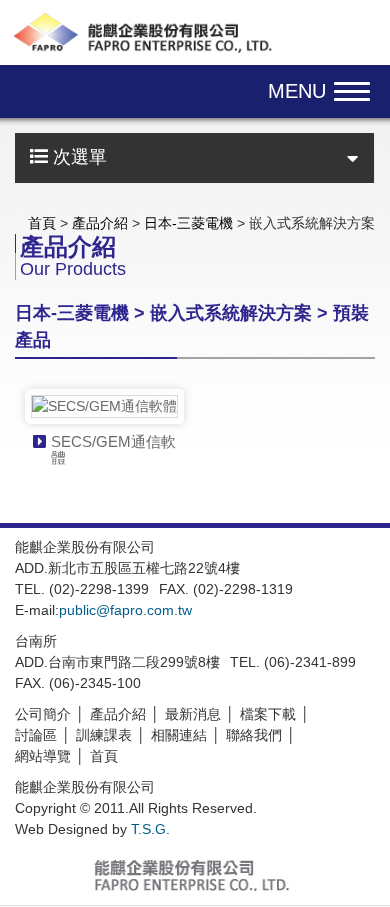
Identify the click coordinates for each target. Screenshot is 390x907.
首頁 (42, 223)
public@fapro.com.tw (125, 610)
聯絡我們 (254, 735)
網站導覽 (43, 756)
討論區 (36, 735)
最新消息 (193, 714)
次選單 (77, 157)
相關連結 (179, 735)
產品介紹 (100, 223)
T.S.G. (150, 829)
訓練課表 (104, 735)
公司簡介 (43, 714)
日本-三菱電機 (188, 223)
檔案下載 (268, 714)
